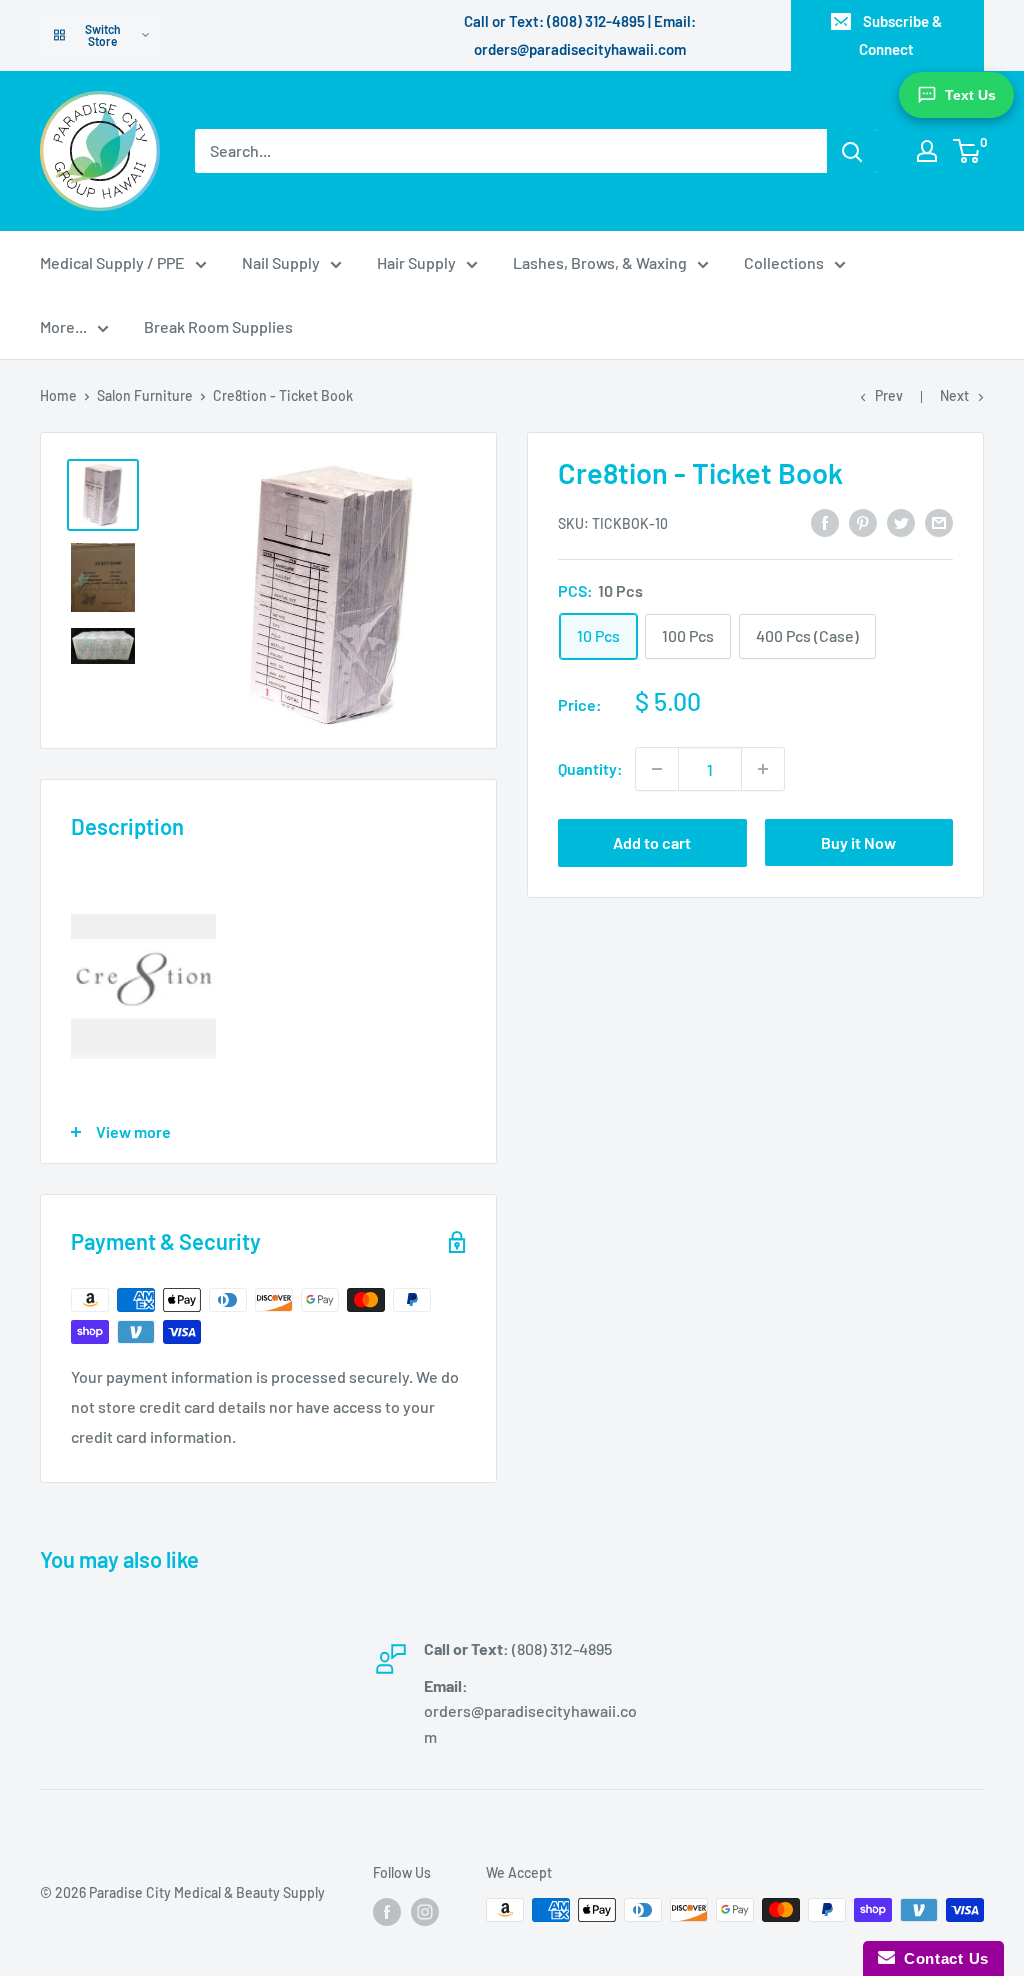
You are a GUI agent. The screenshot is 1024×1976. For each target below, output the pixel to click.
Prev (889, 395)
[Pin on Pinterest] (863, 521)
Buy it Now (858, 842)
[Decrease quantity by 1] (657, 769)
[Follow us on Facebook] (387, 1912)
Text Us (970, 95)
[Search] (852, 151)
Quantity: (590, 768)
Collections (784, 262)
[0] (967, 151)
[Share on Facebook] (825, 521)
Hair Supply (416, 262)
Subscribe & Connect (900, 35)
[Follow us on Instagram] (425, 1912)
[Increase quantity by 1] (763, 769)
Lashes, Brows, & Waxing (600, 262)
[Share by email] (939, 521)
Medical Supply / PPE (112, 262)
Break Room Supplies (218, 326)
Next (954, 395)
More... (63, 326)
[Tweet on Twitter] (901, 521)
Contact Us (942, 1958)
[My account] (927, 151)
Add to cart (652, 842)
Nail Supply (281, 262)
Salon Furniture (145, 395)
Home (58, 395)
